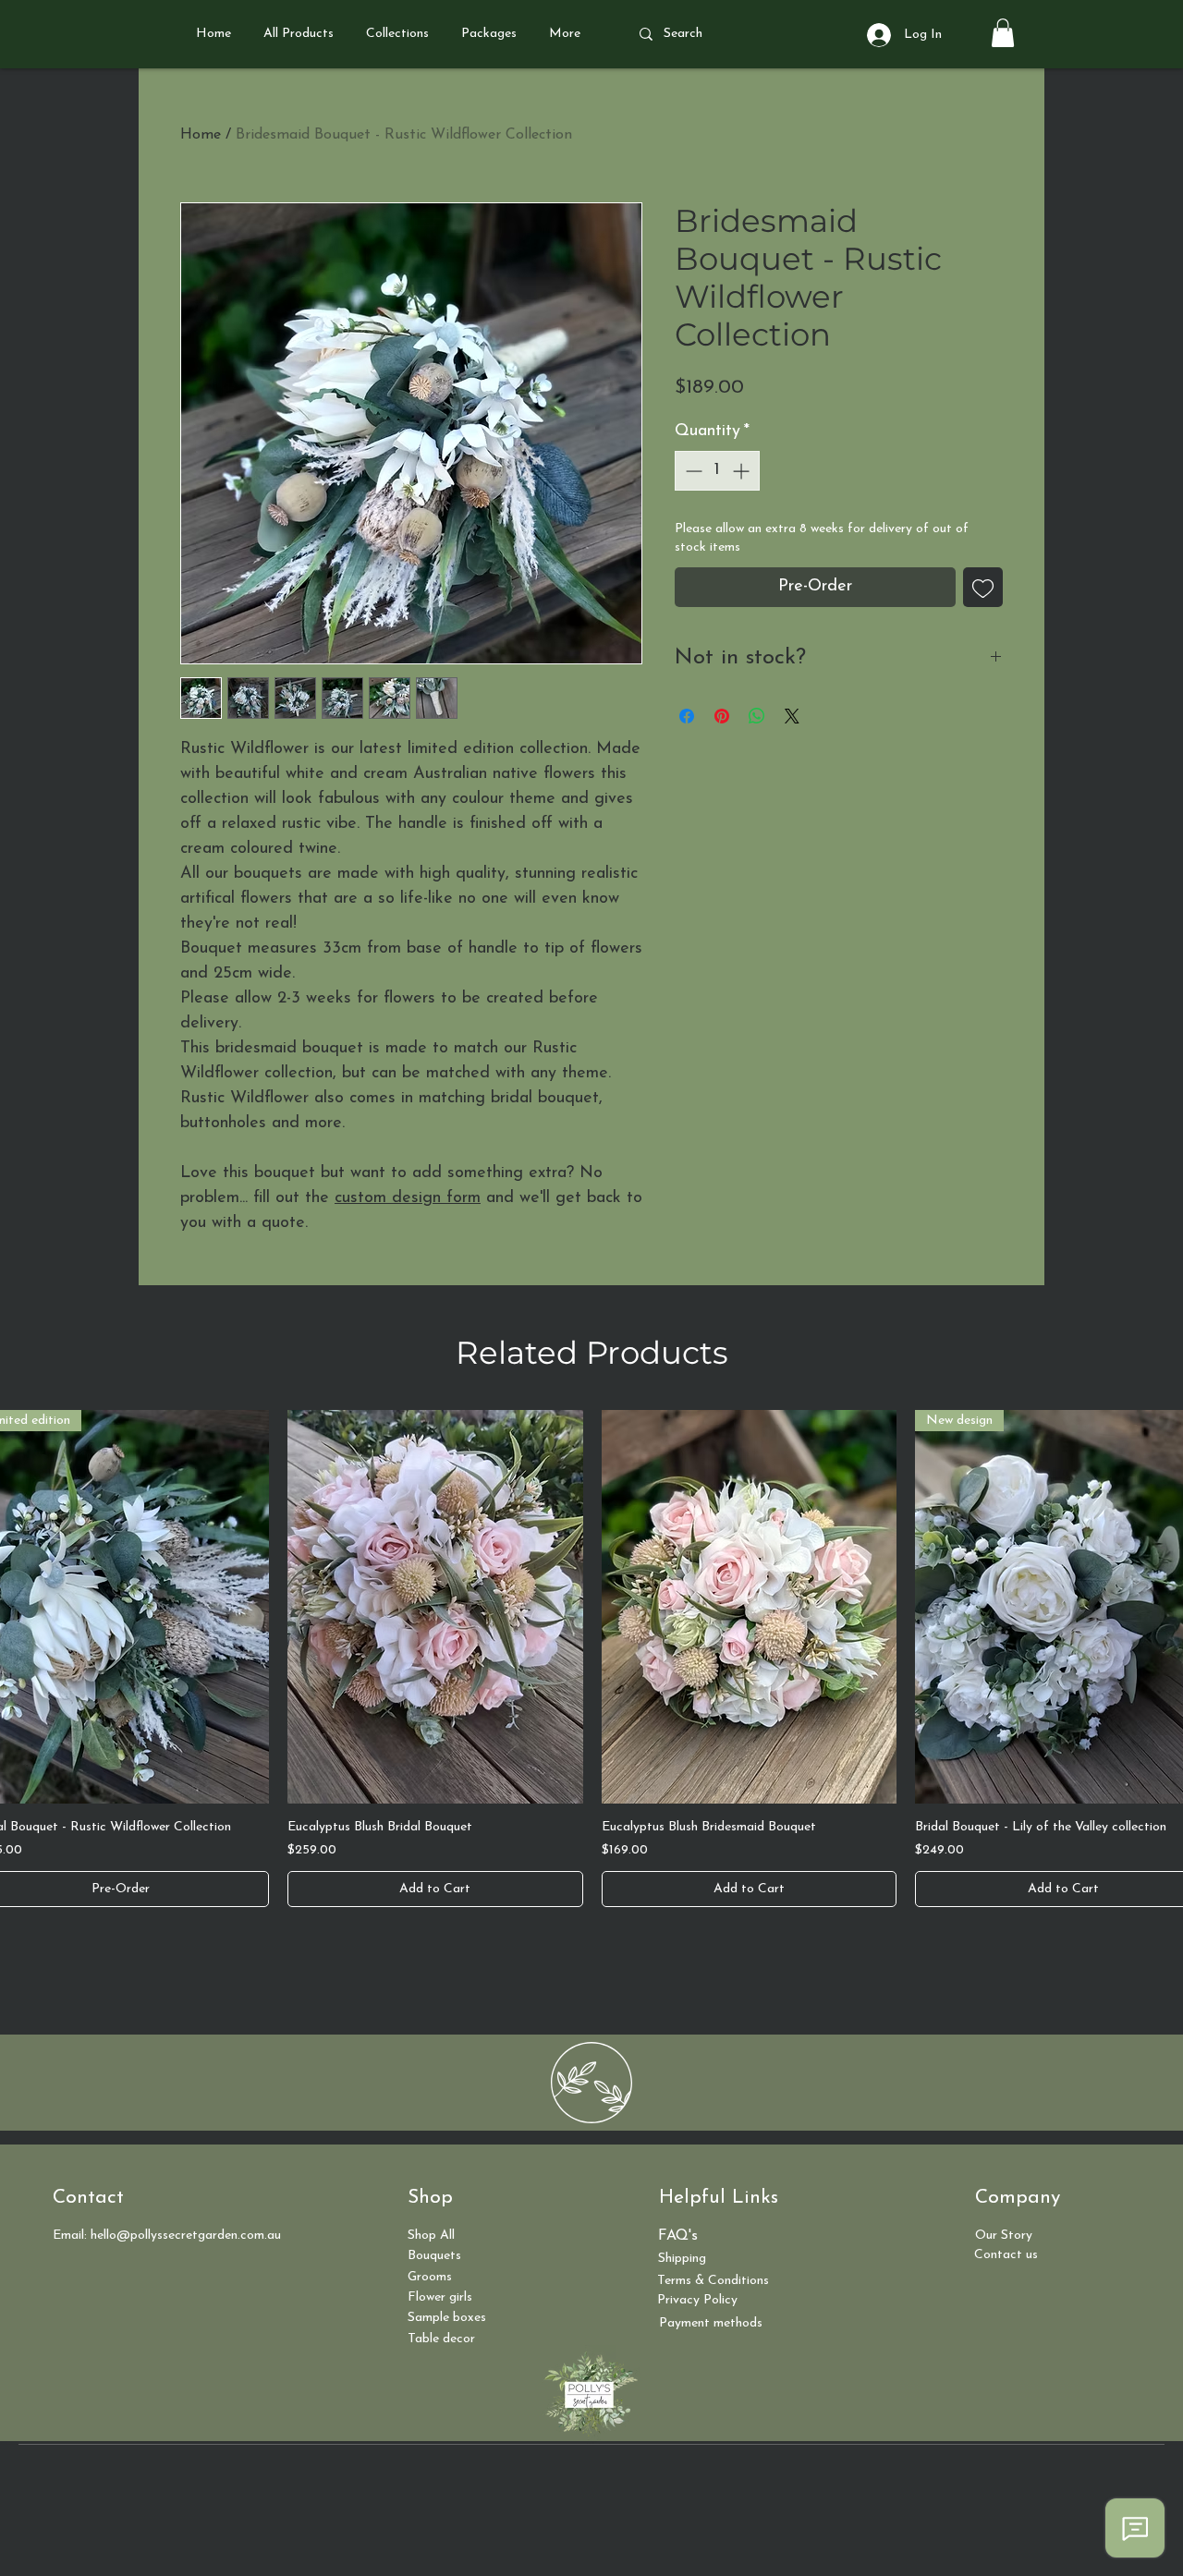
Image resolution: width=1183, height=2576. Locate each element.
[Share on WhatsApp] (757, 716)
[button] (1003, 33)
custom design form (408, 1198)
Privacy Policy (697, 2300)
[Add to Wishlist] (983, 587)
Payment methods (711, 2323)
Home (201, 135)
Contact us (1006, 2255)
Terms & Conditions (713, 2281)
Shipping (682, 2259)
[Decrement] (692, 471)
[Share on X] (792, 716)
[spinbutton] (717, 471)
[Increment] (743, 471)
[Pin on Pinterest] (722, 716)
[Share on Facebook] (687, 716)
